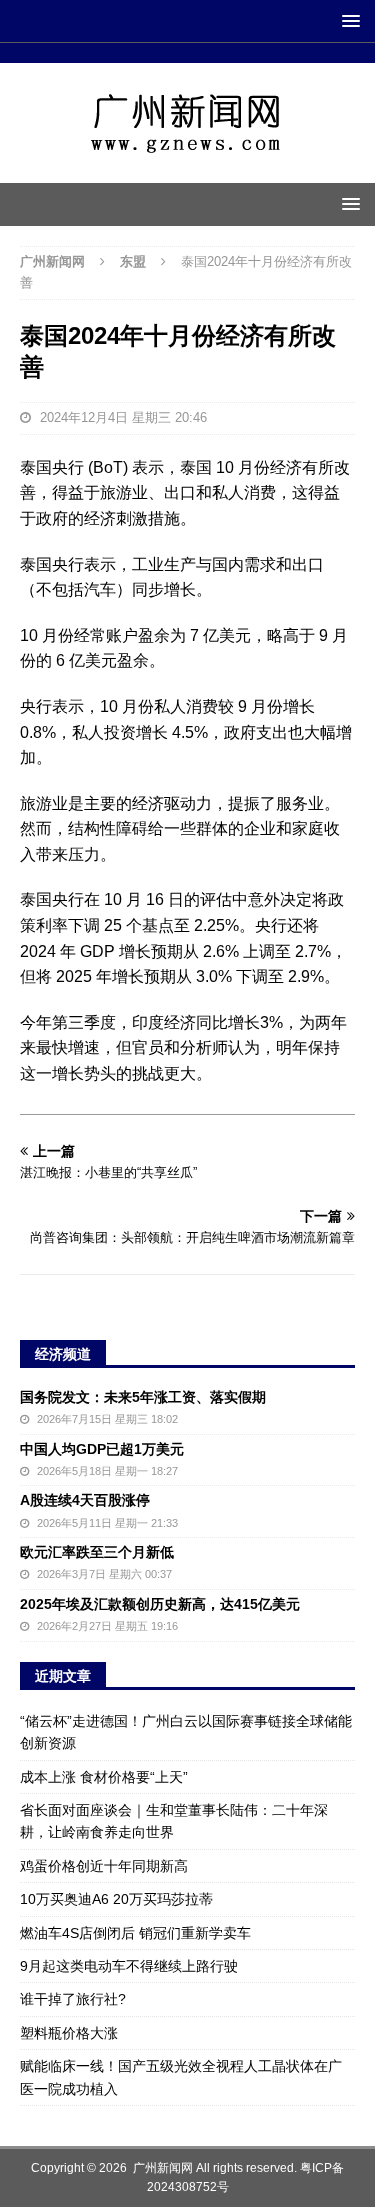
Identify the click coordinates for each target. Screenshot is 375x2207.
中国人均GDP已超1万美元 (102, 1449)
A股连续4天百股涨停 (85, 1500)
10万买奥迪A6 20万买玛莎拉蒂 (116, 1899)
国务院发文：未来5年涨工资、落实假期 (143, 1397)
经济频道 (63, 1354)
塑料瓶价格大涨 (69, 2033)
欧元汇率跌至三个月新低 (97, 1552)
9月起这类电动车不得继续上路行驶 (129, 1966)
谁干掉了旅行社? (73, 1999)
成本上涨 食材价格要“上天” (104, 1777)
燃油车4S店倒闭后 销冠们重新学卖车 (135, 1933)
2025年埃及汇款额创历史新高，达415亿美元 (160, 1604)
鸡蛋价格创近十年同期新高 (104, 1866)
